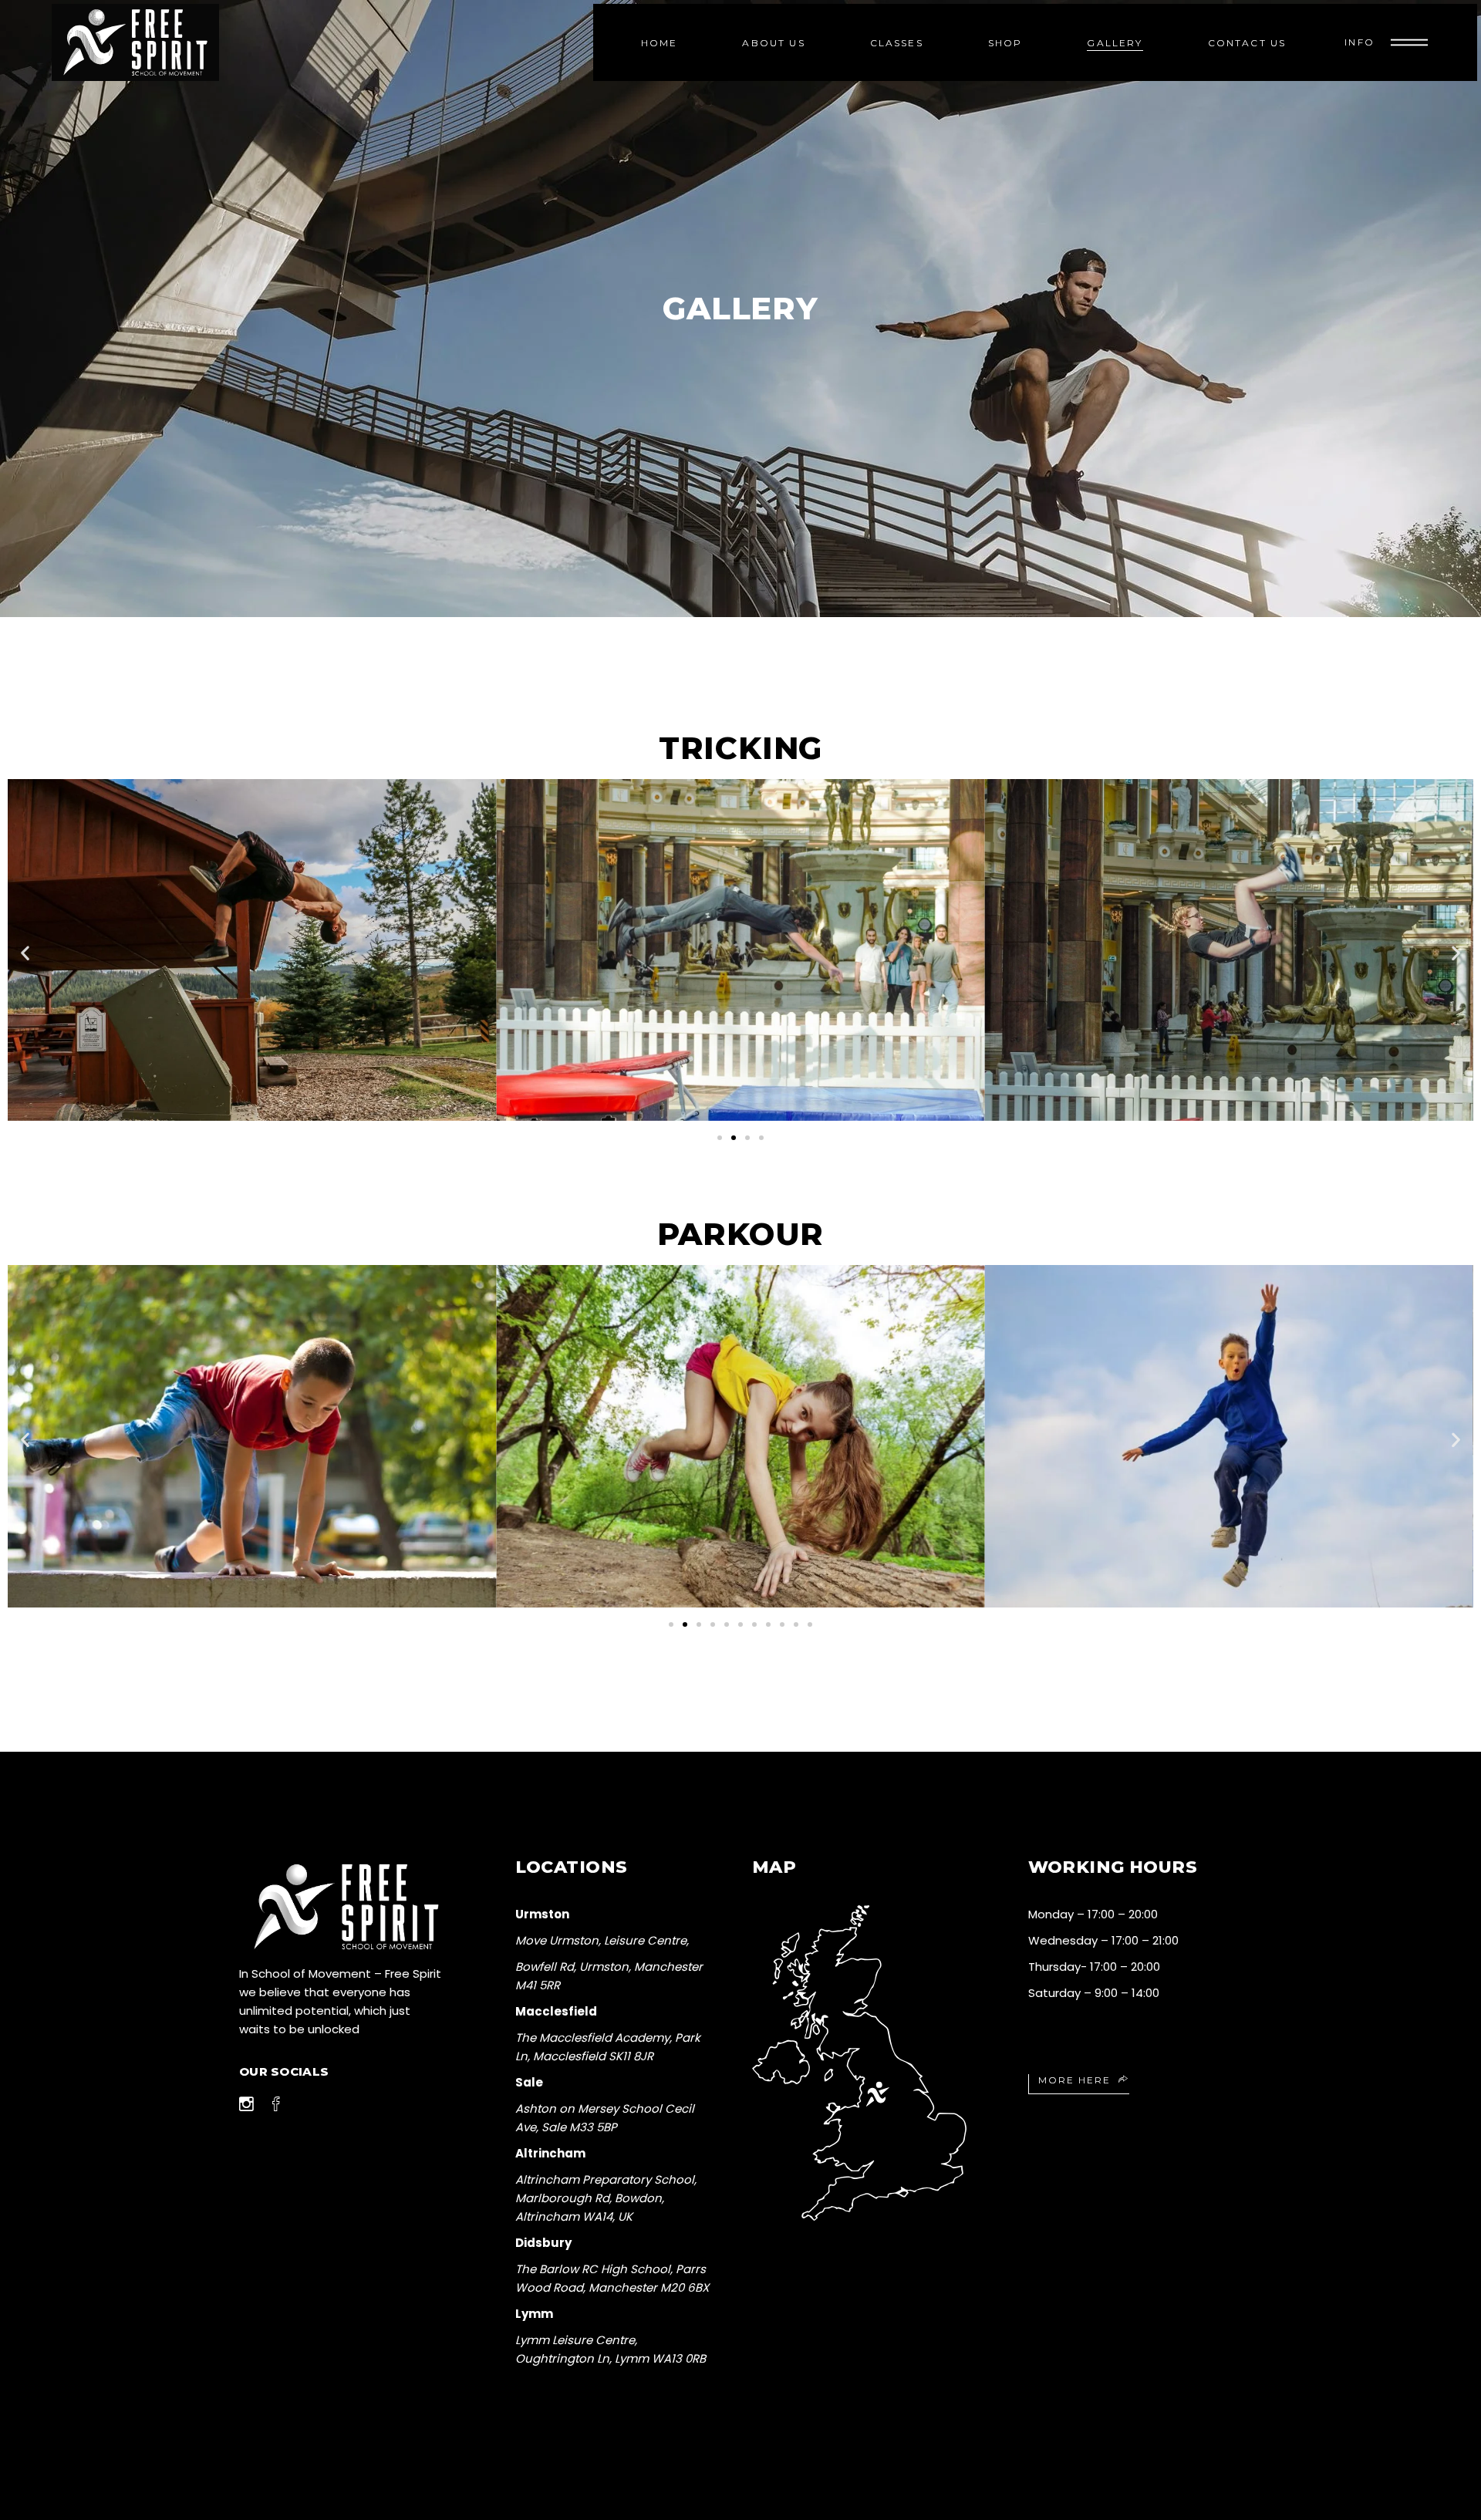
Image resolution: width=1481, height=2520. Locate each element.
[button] (25, 953)
